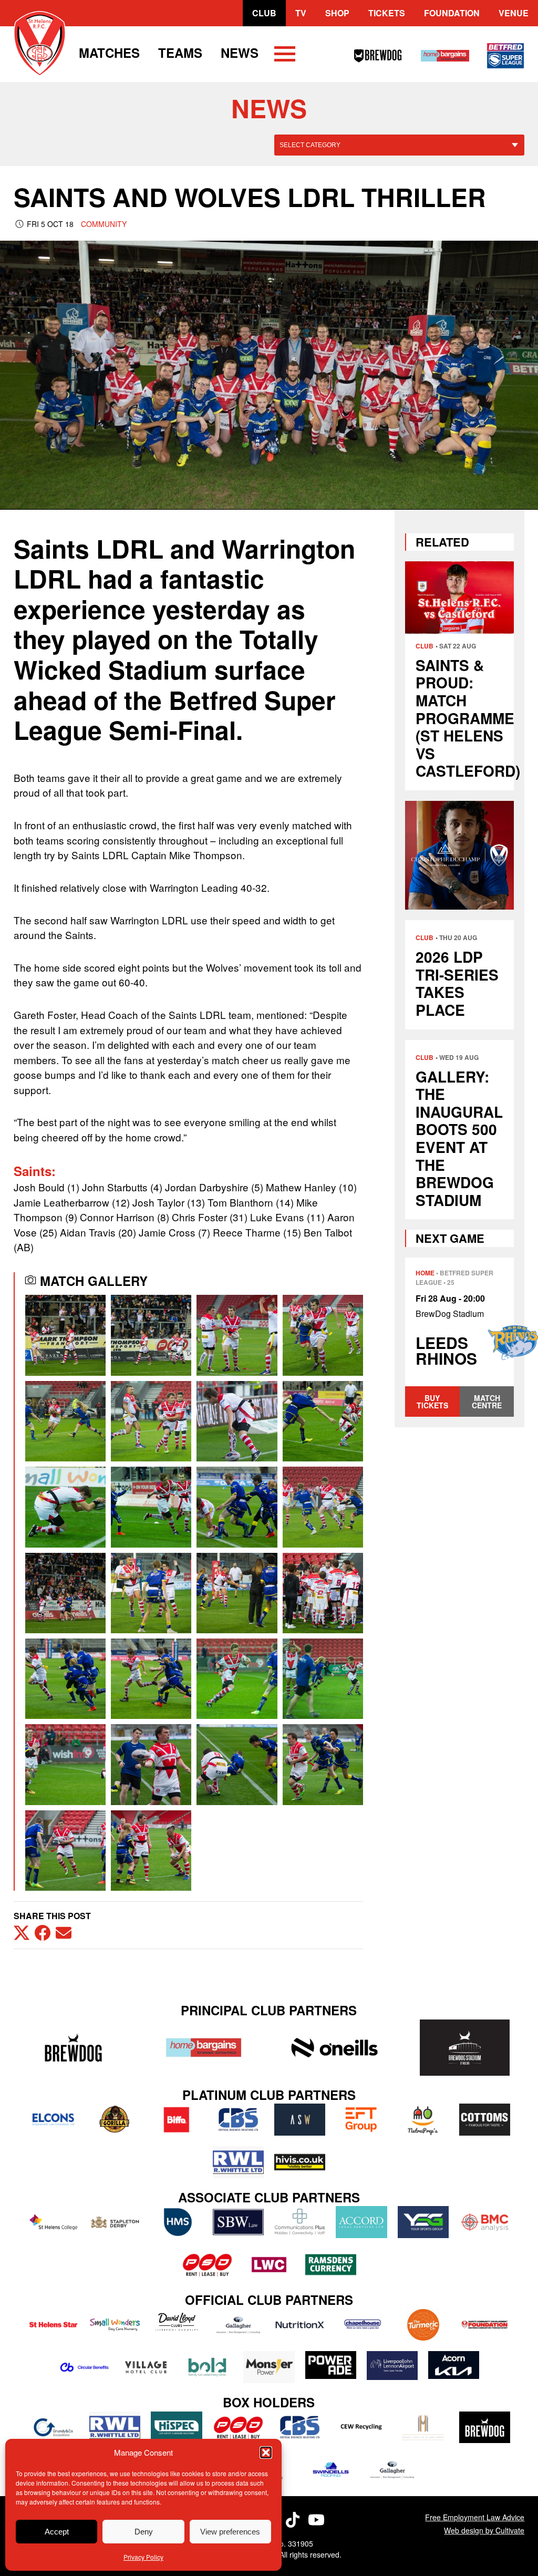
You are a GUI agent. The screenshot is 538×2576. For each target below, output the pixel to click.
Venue (514, 13)
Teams (180, 53)
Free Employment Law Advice (475, 2517)
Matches (109, 53)
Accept (57, 2532)
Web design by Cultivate (484, 2530)
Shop (337, 13)
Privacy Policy (143, 2557)
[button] (266, 2453)
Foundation (452, 13)
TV (301, 13)
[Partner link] (74, 2048)
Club (264, 13)
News (240, 53)
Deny (144, 2532)
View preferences (230, 2532)
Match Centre (487, 1402)
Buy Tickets (432, 1402)
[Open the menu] (285, 56)
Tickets (387, 13)
